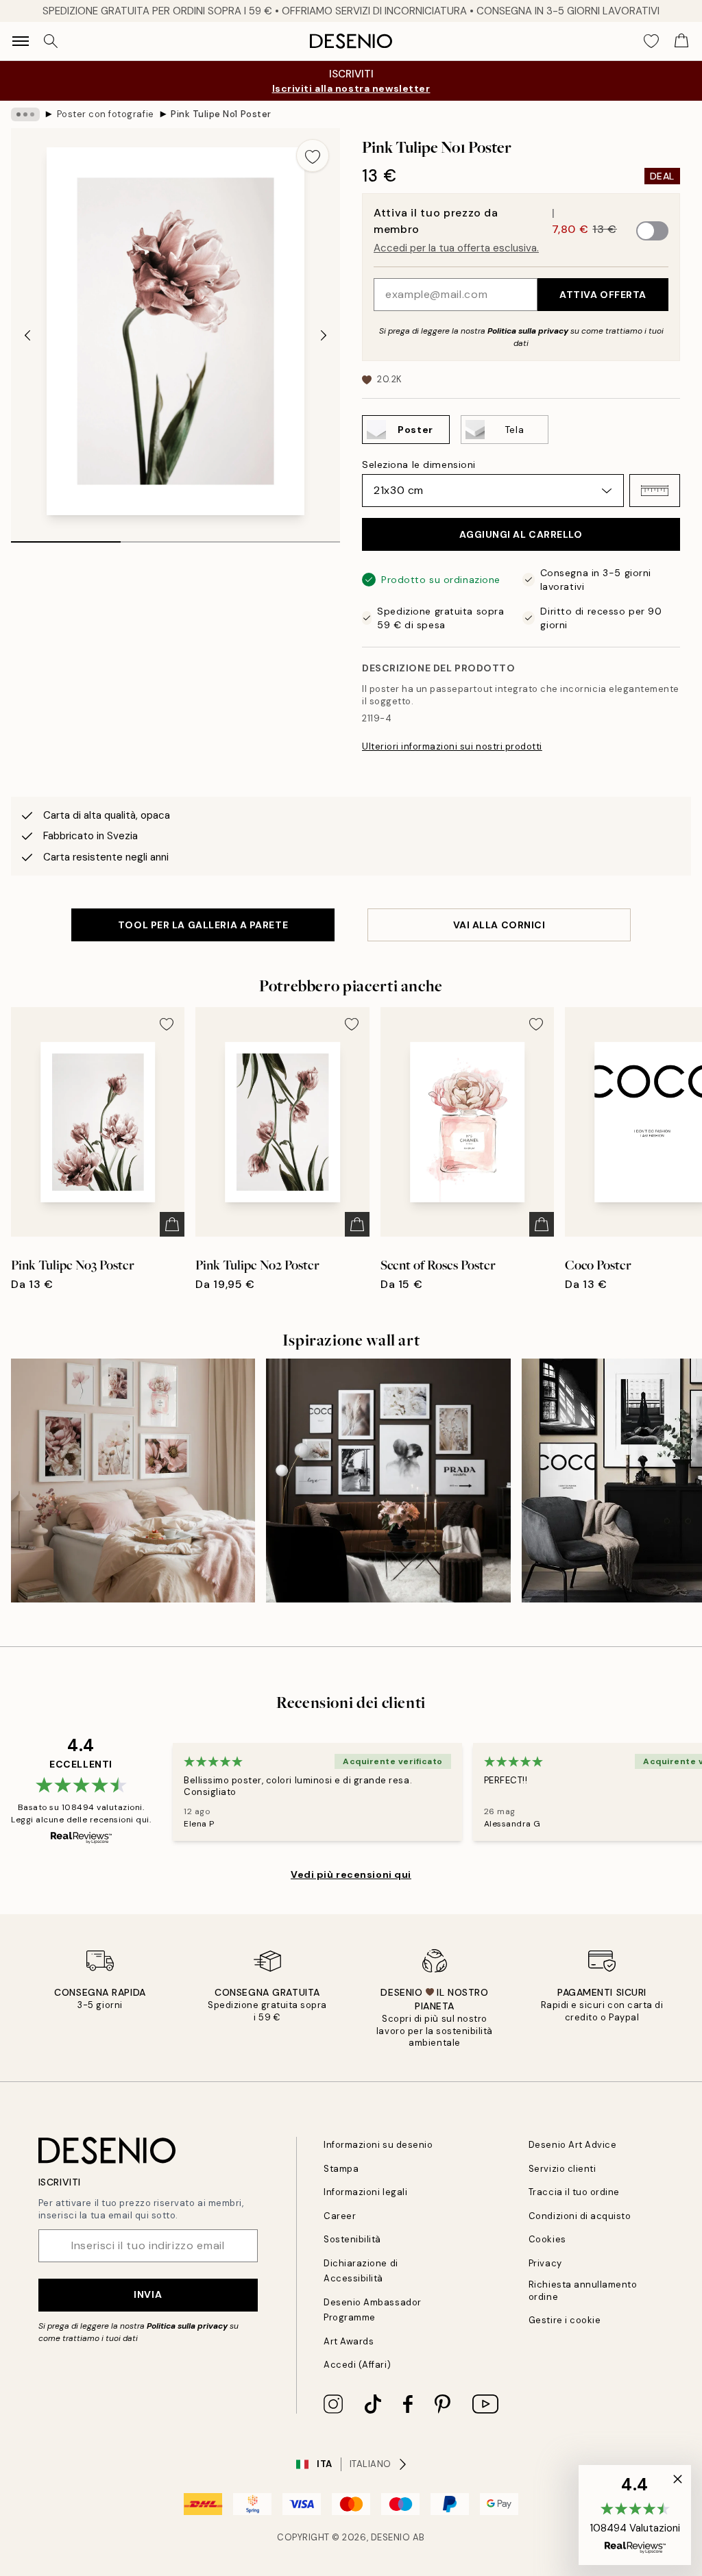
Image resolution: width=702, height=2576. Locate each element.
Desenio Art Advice (572, 2145)
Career (340, 2216)
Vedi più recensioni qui (351, 1874)
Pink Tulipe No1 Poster (221, 114)
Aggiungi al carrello (521, 534)
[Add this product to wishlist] (313, 156)
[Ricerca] (51, 41)
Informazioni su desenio (378, 2145)
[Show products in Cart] (681, 41)
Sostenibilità (352, 2239)
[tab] (66, 537)
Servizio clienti (562, 2169)
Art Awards (349, 2341)
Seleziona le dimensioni (419, 465)
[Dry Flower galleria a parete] (388, 1481)
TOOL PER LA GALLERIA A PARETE (203, 925)
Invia (148, 2294)
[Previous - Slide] (27, 335)
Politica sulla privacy (529, 331)
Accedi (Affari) (357, 2365)
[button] (655, 491)
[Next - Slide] (324, 335)
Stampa (341, 2169)
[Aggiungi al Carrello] (172, 1224)
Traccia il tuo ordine (574, 2192)
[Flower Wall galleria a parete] (133, 1481)
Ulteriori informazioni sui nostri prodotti (452, 746)
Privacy (545, 2263)
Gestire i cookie (565, 2320)
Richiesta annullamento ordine (583, 2290)
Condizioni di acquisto (580, 2216)
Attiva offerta (603, 295)
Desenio (391, 2537)
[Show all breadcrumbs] (25, 114)
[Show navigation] (21, 41)
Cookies (547, 2239)
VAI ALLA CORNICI (499, 925)
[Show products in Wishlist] (651, 41)
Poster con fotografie (106, 114)
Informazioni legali (365, 2192)
